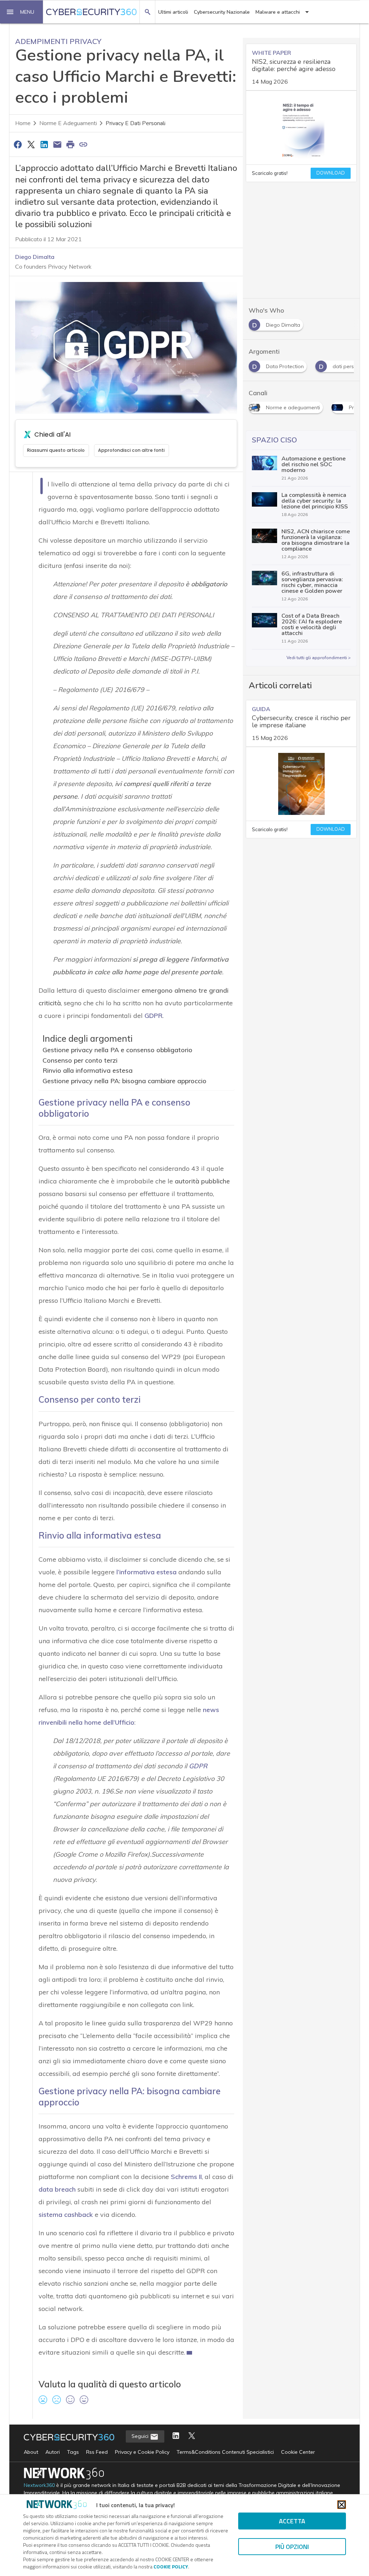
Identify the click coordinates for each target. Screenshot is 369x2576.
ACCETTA (292, 2521)
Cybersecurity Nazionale (222, 12)
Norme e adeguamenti (68, 123)
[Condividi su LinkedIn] (44, 144)
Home (23, 123)
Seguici (141, 2436)
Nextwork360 (39, 2485)
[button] (22, 12)
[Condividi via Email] (57, 144)
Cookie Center (298, 2452)
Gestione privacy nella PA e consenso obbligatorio (117, 1050)
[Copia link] (84, 144)
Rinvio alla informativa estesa (88, 1070)
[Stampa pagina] (70, 144)
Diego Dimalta (35, 257)
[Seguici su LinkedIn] (176, 2436)
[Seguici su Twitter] (192, 2436)
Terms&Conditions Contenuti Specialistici (225, 2452)
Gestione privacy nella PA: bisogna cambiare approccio (125, 1081)
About (31, 2452)
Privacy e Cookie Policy (142, 2452)
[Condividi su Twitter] (31, 144)
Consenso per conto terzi (80, 1060)
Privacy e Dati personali (135, 123)
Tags (73, 2452)
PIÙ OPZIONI (292, 2547)
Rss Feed (97, 2452)
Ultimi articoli (173, 12)
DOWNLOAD (331, 173)
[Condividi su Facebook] (18, 144)
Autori (53, 2452)
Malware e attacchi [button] (278, 12)
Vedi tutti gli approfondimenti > (319, 658)
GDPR (198, 1766)
